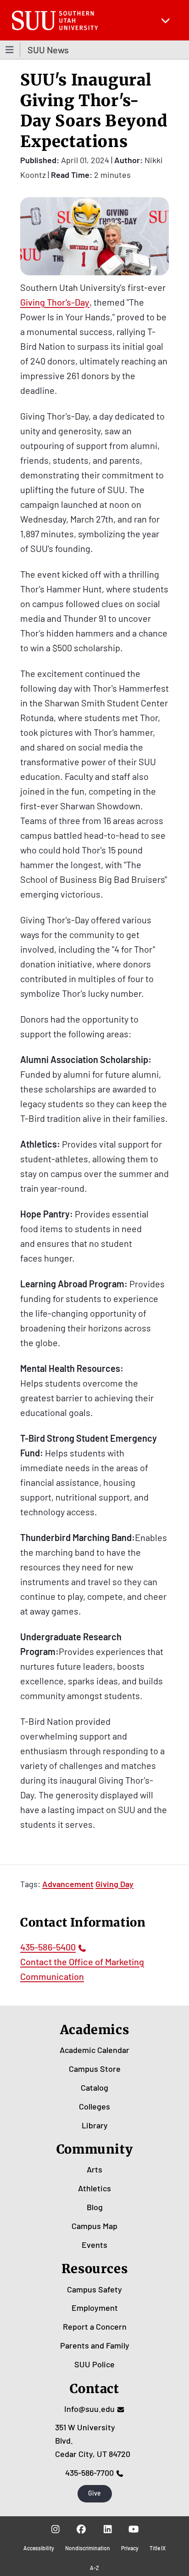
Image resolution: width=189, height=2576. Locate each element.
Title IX (158, 2548)
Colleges (94, 2106)
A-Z (94, 2568)
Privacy (130, 2548)
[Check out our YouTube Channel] (134, 2529)
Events (94, 2245)
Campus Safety (94, 2289)
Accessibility (39, 2548)
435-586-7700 (89, 2473)
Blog (95, 2207)
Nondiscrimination (88, 2548)
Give (94, 2493)
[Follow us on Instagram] (55, 2529)
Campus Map (94, 2226)
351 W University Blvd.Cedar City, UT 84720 (93, 2440)
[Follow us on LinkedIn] (108, 2529)
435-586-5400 (48, 1947)
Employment (95, 2308)
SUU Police (94, 2364)
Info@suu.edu (89, 2409)
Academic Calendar (94, 2050)
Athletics (94, 2188)
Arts (94, 2169)
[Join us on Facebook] (81, 2529)
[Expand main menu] (166, 20)
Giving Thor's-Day (55, 302)
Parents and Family (95, 2345)
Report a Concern (95, 2326)
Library (95, 2125)
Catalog (94, 2087)
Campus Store (95, 2069)
